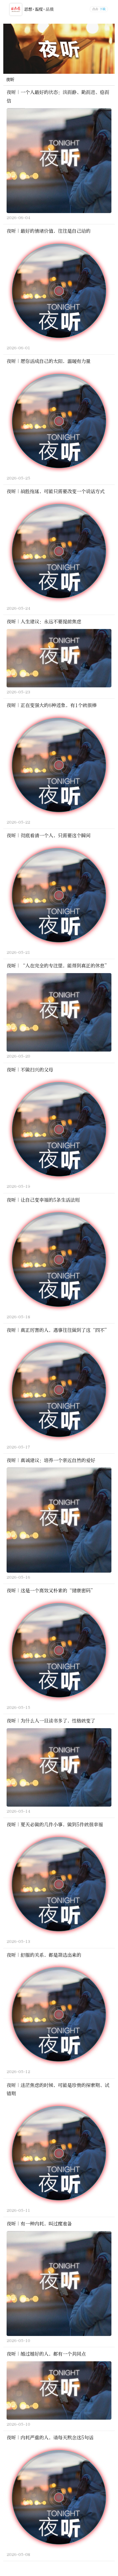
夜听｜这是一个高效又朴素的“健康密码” (51, 1591)
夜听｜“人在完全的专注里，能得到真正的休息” (58, 966)
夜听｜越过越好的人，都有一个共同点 (46, 2354)
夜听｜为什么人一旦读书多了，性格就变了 (51, 1721)
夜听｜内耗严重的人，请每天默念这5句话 (50, 2438)
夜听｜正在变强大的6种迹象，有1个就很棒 (52, 705)
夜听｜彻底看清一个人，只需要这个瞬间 (49, 836)
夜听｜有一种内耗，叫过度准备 (39, 2224)
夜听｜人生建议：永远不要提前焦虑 (44, 622)
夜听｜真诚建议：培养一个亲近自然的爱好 (51, 1460)
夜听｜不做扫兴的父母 (30, 1070)
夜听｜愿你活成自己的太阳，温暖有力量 (49, 361)
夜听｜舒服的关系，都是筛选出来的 (44, 1955)
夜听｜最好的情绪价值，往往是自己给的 (49, 231)
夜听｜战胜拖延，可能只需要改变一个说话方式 (56, 491)
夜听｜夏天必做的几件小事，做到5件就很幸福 (55, 1825)
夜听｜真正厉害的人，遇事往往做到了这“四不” (58, 1330)
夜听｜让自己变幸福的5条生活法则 (43, 1200)
